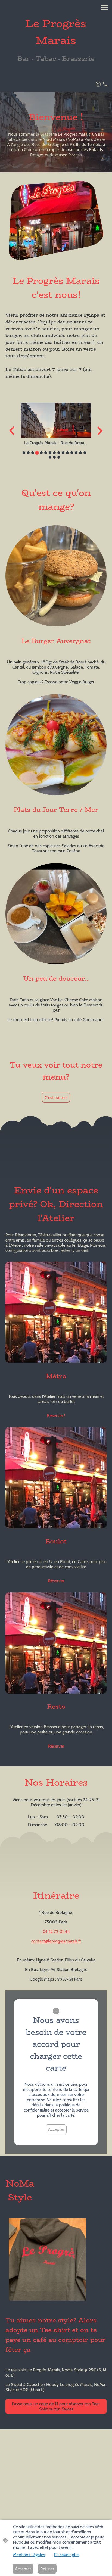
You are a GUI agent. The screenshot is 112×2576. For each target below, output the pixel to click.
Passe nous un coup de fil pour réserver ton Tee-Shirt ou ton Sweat (56, 2406)
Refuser (47, 2569)
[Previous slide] (12, 431)
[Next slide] (99, 431)
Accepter (56, 2129)
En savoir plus (67, 2555)
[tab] (24, 453)
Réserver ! (56, 1416)
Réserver (56, 1581)
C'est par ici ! (56, 1098)
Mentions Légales (29, 2555)
